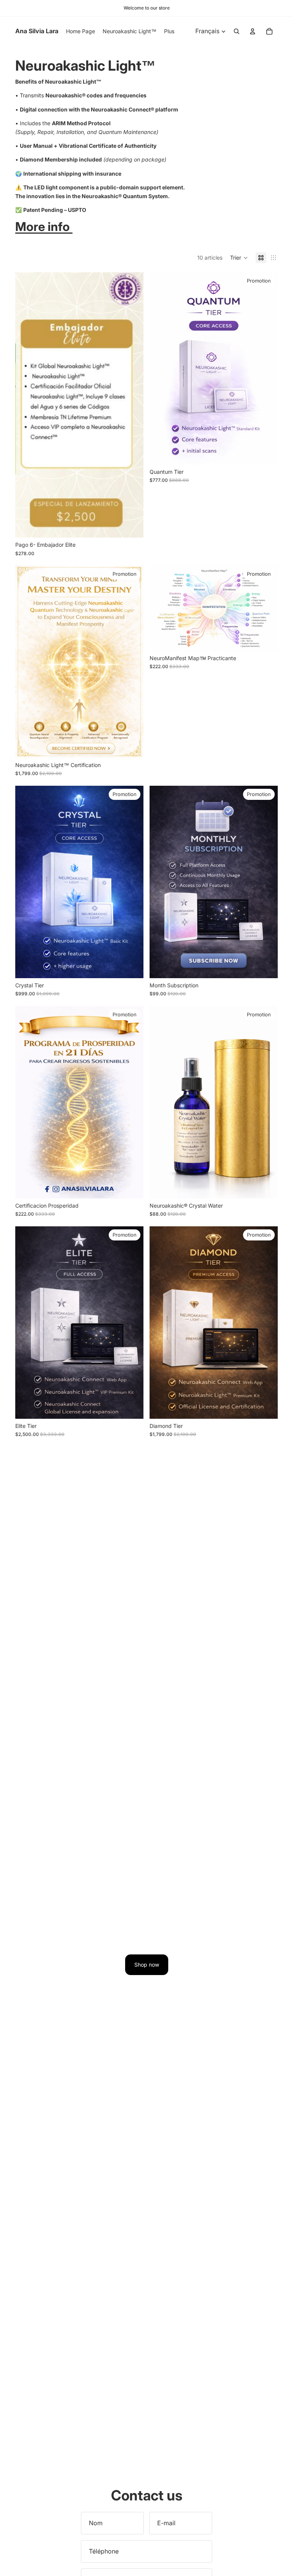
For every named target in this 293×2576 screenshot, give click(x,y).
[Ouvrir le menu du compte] (253, 31)
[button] (239, 258)
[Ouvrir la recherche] (237, 31)
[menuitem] (169, 31)
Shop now (147, 1965)
